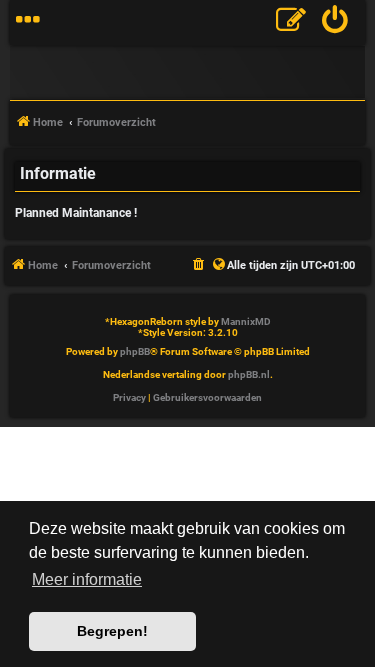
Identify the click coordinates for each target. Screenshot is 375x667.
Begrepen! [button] (112, 631)
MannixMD (246, 321)
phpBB (135, 351)
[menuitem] (335, 22)
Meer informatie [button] (87, 579)
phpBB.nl (249, 374)
